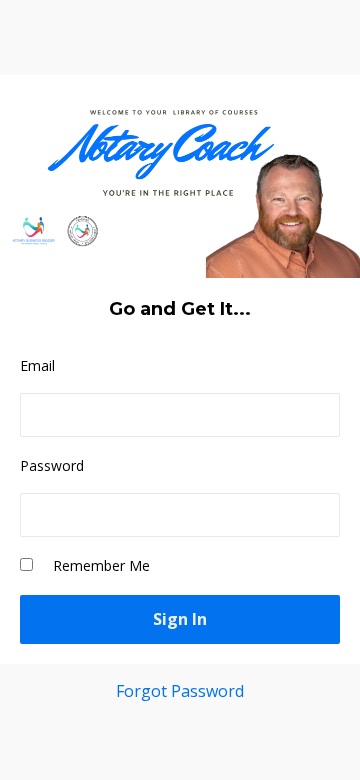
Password (52, 465)
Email (37, 365)
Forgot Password (180, 691)
